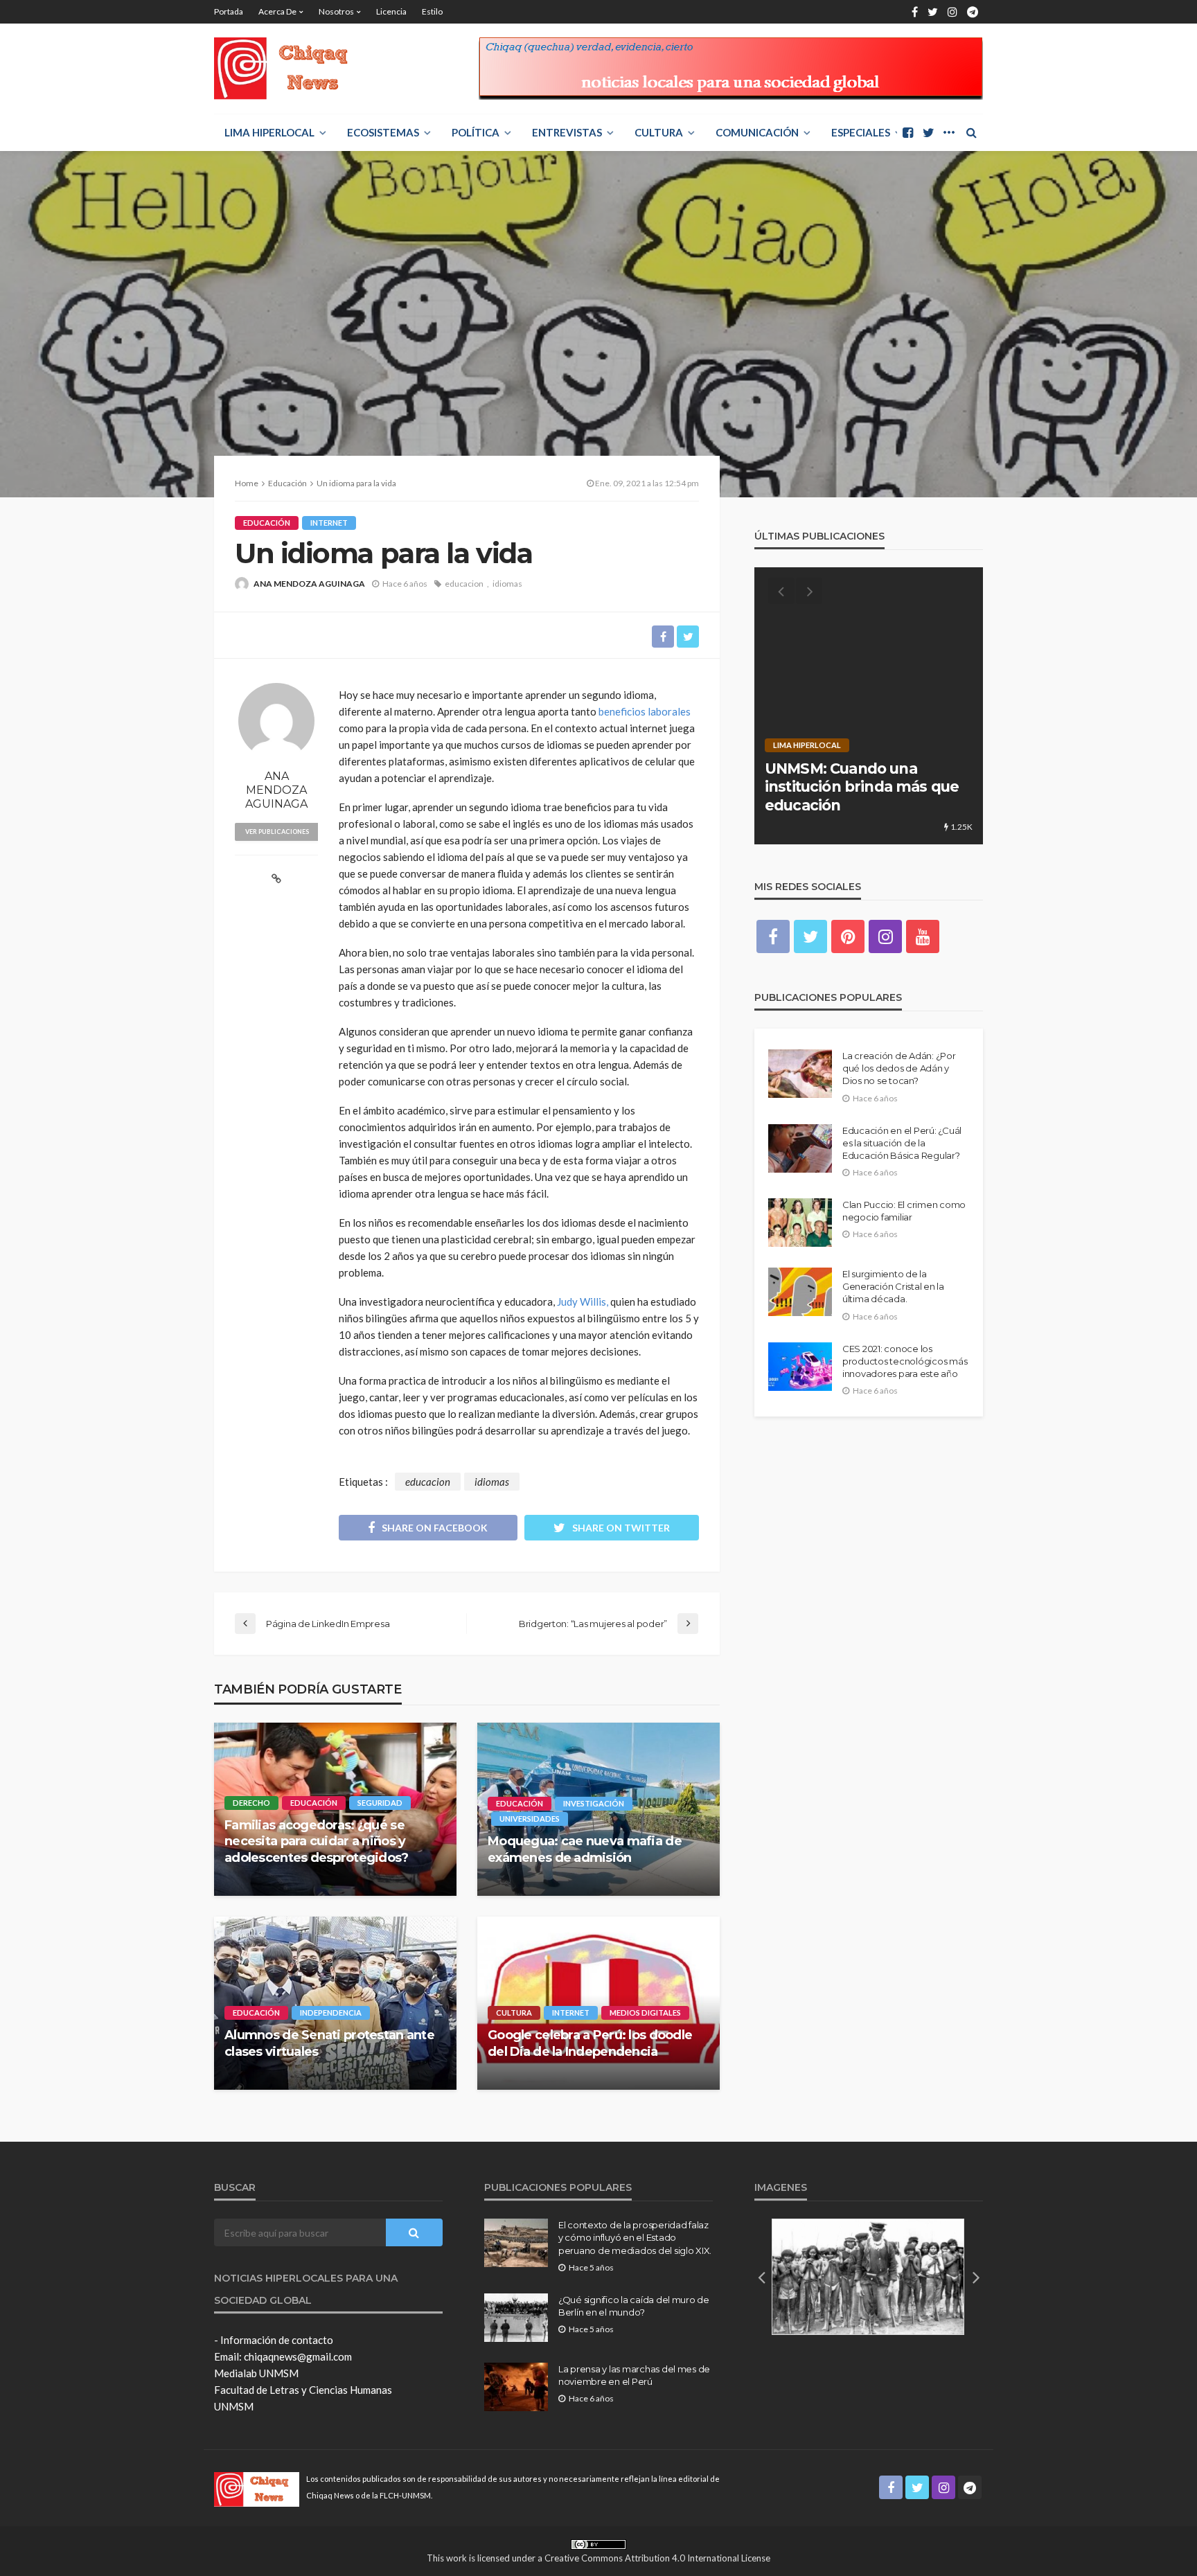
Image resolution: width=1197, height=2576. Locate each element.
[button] (761, 2277)
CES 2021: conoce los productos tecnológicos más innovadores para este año (905, 1361)
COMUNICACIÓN (757, 132)
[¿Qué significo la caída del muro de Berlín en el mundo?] (516, 2318)
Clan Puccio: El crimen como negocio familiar (904, 1211)
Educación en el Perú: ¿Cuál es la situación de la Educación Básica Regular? (902, 1143)
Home (247, 483)
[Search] (971, 132)
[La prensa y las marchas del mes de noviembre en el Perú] (516, 2387)
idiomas (507, 584)
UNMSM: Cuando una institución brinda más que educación (862, 787)
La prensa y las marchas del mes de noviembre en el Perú (634, 2375)
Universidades (530, 1819)
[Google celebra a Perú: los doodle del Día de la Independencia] (598, 2003)
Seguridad (380, 1803)
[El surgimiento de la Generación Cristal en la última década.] (800, 1292)
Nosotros (336, 11)
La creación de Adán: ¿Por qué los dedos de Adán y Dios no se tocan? (899, 1068)
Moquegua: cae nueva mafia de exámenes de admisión (585, 1849)
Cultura (659, 132)
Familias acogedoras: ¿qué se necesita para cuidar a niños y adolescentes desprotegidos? (317, 1841)
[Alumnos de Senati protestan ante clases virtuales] (335, 2003)
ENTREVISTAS (567, 132)
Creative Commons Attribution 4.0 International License (657, 2558)
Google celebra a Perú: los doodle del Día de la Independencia (590, 2043)
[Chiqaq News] (291, 69)
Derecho (251, 1803)
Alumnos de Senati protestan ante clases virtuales (329, 2043)
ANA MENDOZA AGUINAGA (309, 584)
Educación (267, 523)
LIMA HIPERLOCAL (269, 132)
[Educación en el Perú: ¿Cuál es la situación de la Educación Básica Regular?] (800, 1148)
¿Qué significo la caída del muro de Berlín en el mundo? (634, 2306)
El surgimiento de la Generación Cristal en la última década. (893, 1286)
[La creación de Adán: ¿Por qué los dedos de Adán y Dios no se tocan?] (800, 1074)
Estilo (432, 11)
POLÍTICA (476, 132)
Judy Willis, (583, 1302)
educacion (464, 584)
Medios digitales (645, 2013)
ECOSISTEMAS (383, 132)
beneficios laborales (645, 711)
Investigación (594, 1803)
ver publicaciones (277, 832)
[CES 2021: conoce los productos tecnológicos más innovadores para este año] (800, 1367)
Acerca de (277, 11)
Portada (229, 11)
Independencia (331, 2013)
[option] (869, 706)
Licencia (391, 11)
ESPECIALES (861, 132)
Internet (329, 523)
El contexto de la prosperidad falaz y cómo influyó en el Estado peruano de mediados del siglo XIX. (635, 2237)
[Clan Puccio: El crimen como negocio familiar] (800, 1223)
